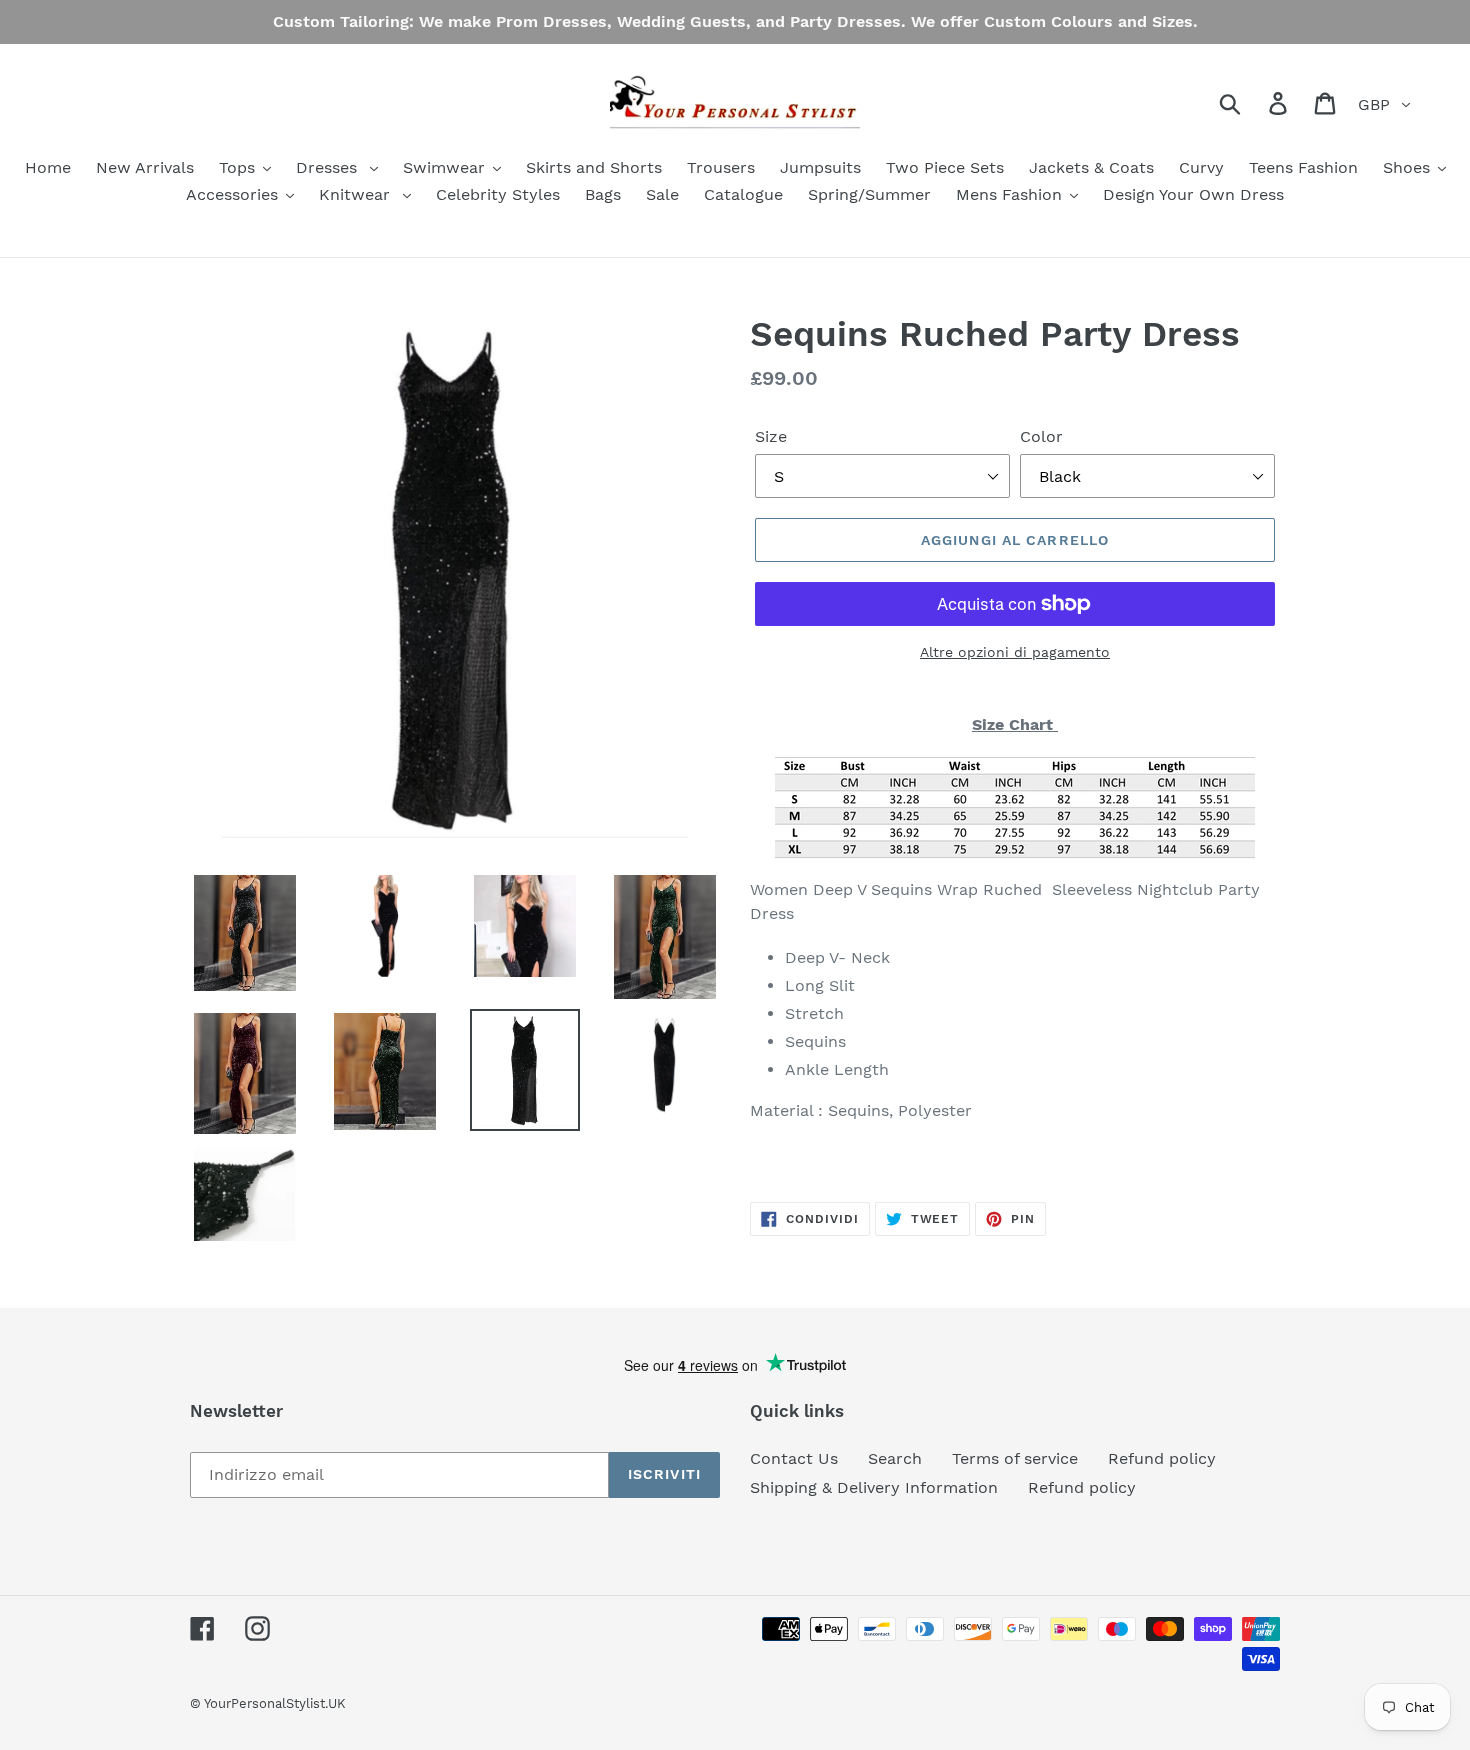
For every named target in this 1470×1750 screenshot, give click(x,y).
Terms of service (1015, 1458)
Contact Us (794, 1458)
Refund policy (1162, 1458)
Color (1041, 436)
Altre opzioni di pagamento (1015, 652)
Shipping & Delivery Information (874, 1487)
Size (771, 436)
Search (895, 1458)
